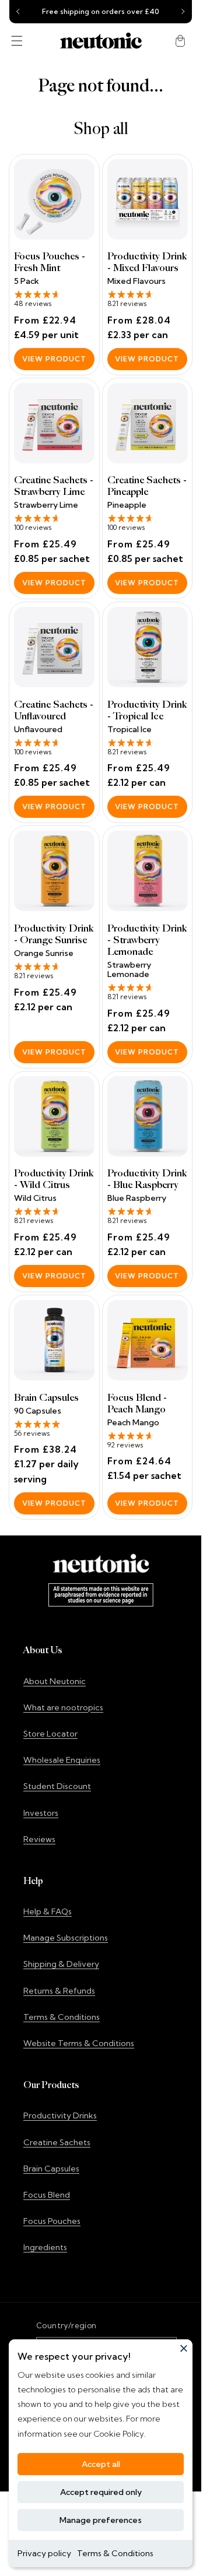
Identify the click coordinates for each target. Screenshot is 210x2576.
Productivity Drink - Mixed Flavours (147, 262)
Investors (41, 1813)
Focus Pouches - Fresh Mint (50, 262)
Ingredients (45, 2247)
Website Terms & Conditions (79, 2043)
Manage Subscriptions (66, 1938)
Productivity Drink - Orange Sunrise (54, 934)
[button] (17, 41)
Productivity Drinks (60, 2115)
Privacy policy (44, 2553)
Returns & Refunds (59, 1991)
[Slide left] (18, 12)
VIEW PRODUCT (54, 359)
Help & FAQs (48, 1911)
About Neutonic (55, 1681)
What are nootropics (63, 1707)
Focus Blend (47, 2195)
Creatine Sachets (57, 2142)
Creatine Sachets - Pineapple (147, 486)
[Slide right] (183, 12)
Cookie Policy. (119, 2434)
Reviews (39, 1839)
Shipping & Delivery (61, 1964)
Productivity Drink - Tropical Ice (147, 711)
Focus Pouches (52, 2221)
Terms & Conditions (115, 2553)
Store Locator (50, 1734)
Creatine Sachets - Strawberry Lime (54, 486)
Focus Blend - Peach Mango (137, 1404)
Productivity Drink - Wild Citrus (54, 1179)
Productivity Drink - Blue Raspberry (147, 1179)
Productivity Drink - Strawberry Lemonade (147, 940)
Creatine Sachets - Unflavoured (54, 711)
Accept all (101, 2464)
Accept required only (101, 2492)
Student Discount (57, 1786)
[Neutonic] (101, 41)
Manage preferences (101, 2520)
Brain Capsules (46, 1398)
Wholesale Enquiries (62, 1760)
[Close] (184, 2348)
